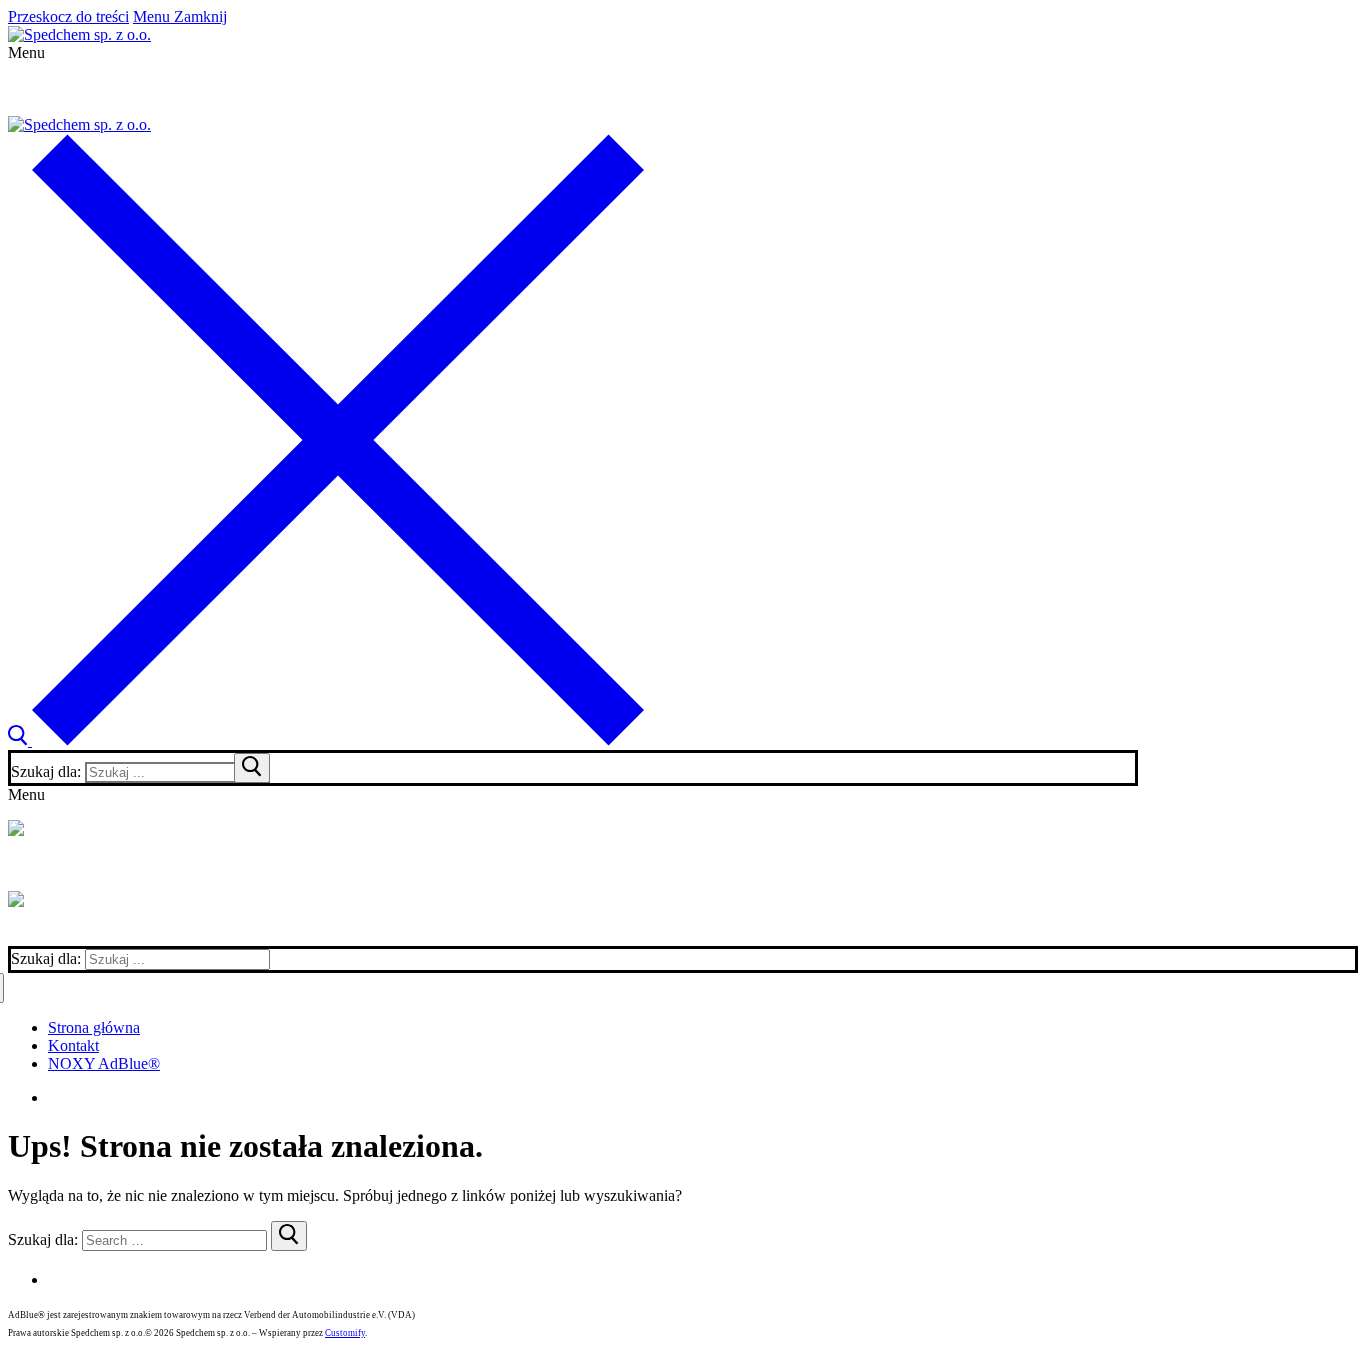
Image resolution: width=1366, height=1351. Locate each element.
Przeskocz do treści (68, 16)
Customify (345, 1333)
